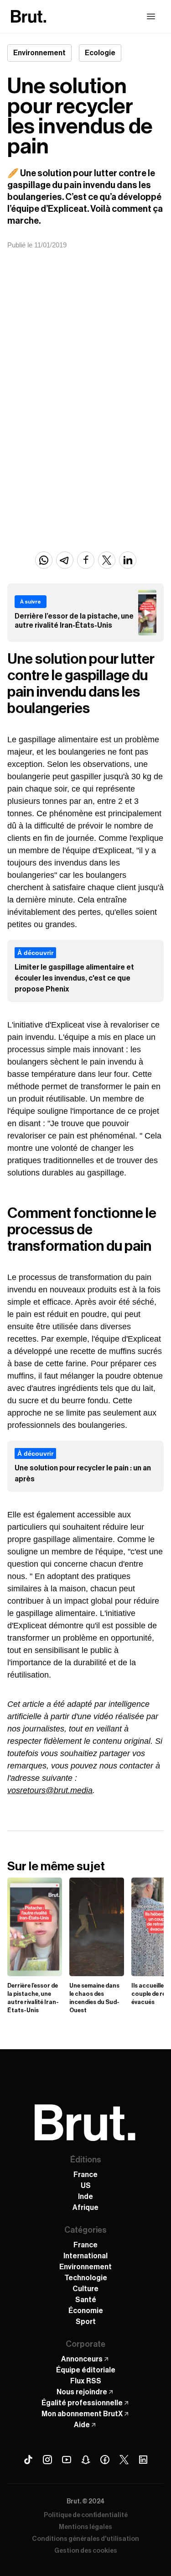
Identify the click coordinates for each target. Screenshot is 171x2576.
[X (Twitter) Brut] (124, 2460)
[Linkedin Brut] (143, 2460)
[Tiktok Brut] (28, 2460)
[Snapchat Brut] (86, 2460)
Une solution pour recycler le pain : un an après (83, 1474)
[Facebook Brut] (105, 2460)
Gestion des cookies (86, 2551)
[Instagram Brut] (47, 2460)
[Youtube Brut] (67, 2460)
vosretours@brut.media (50, 1790)
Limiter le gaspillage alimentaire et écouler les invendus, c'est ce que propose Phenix (74, 978)
